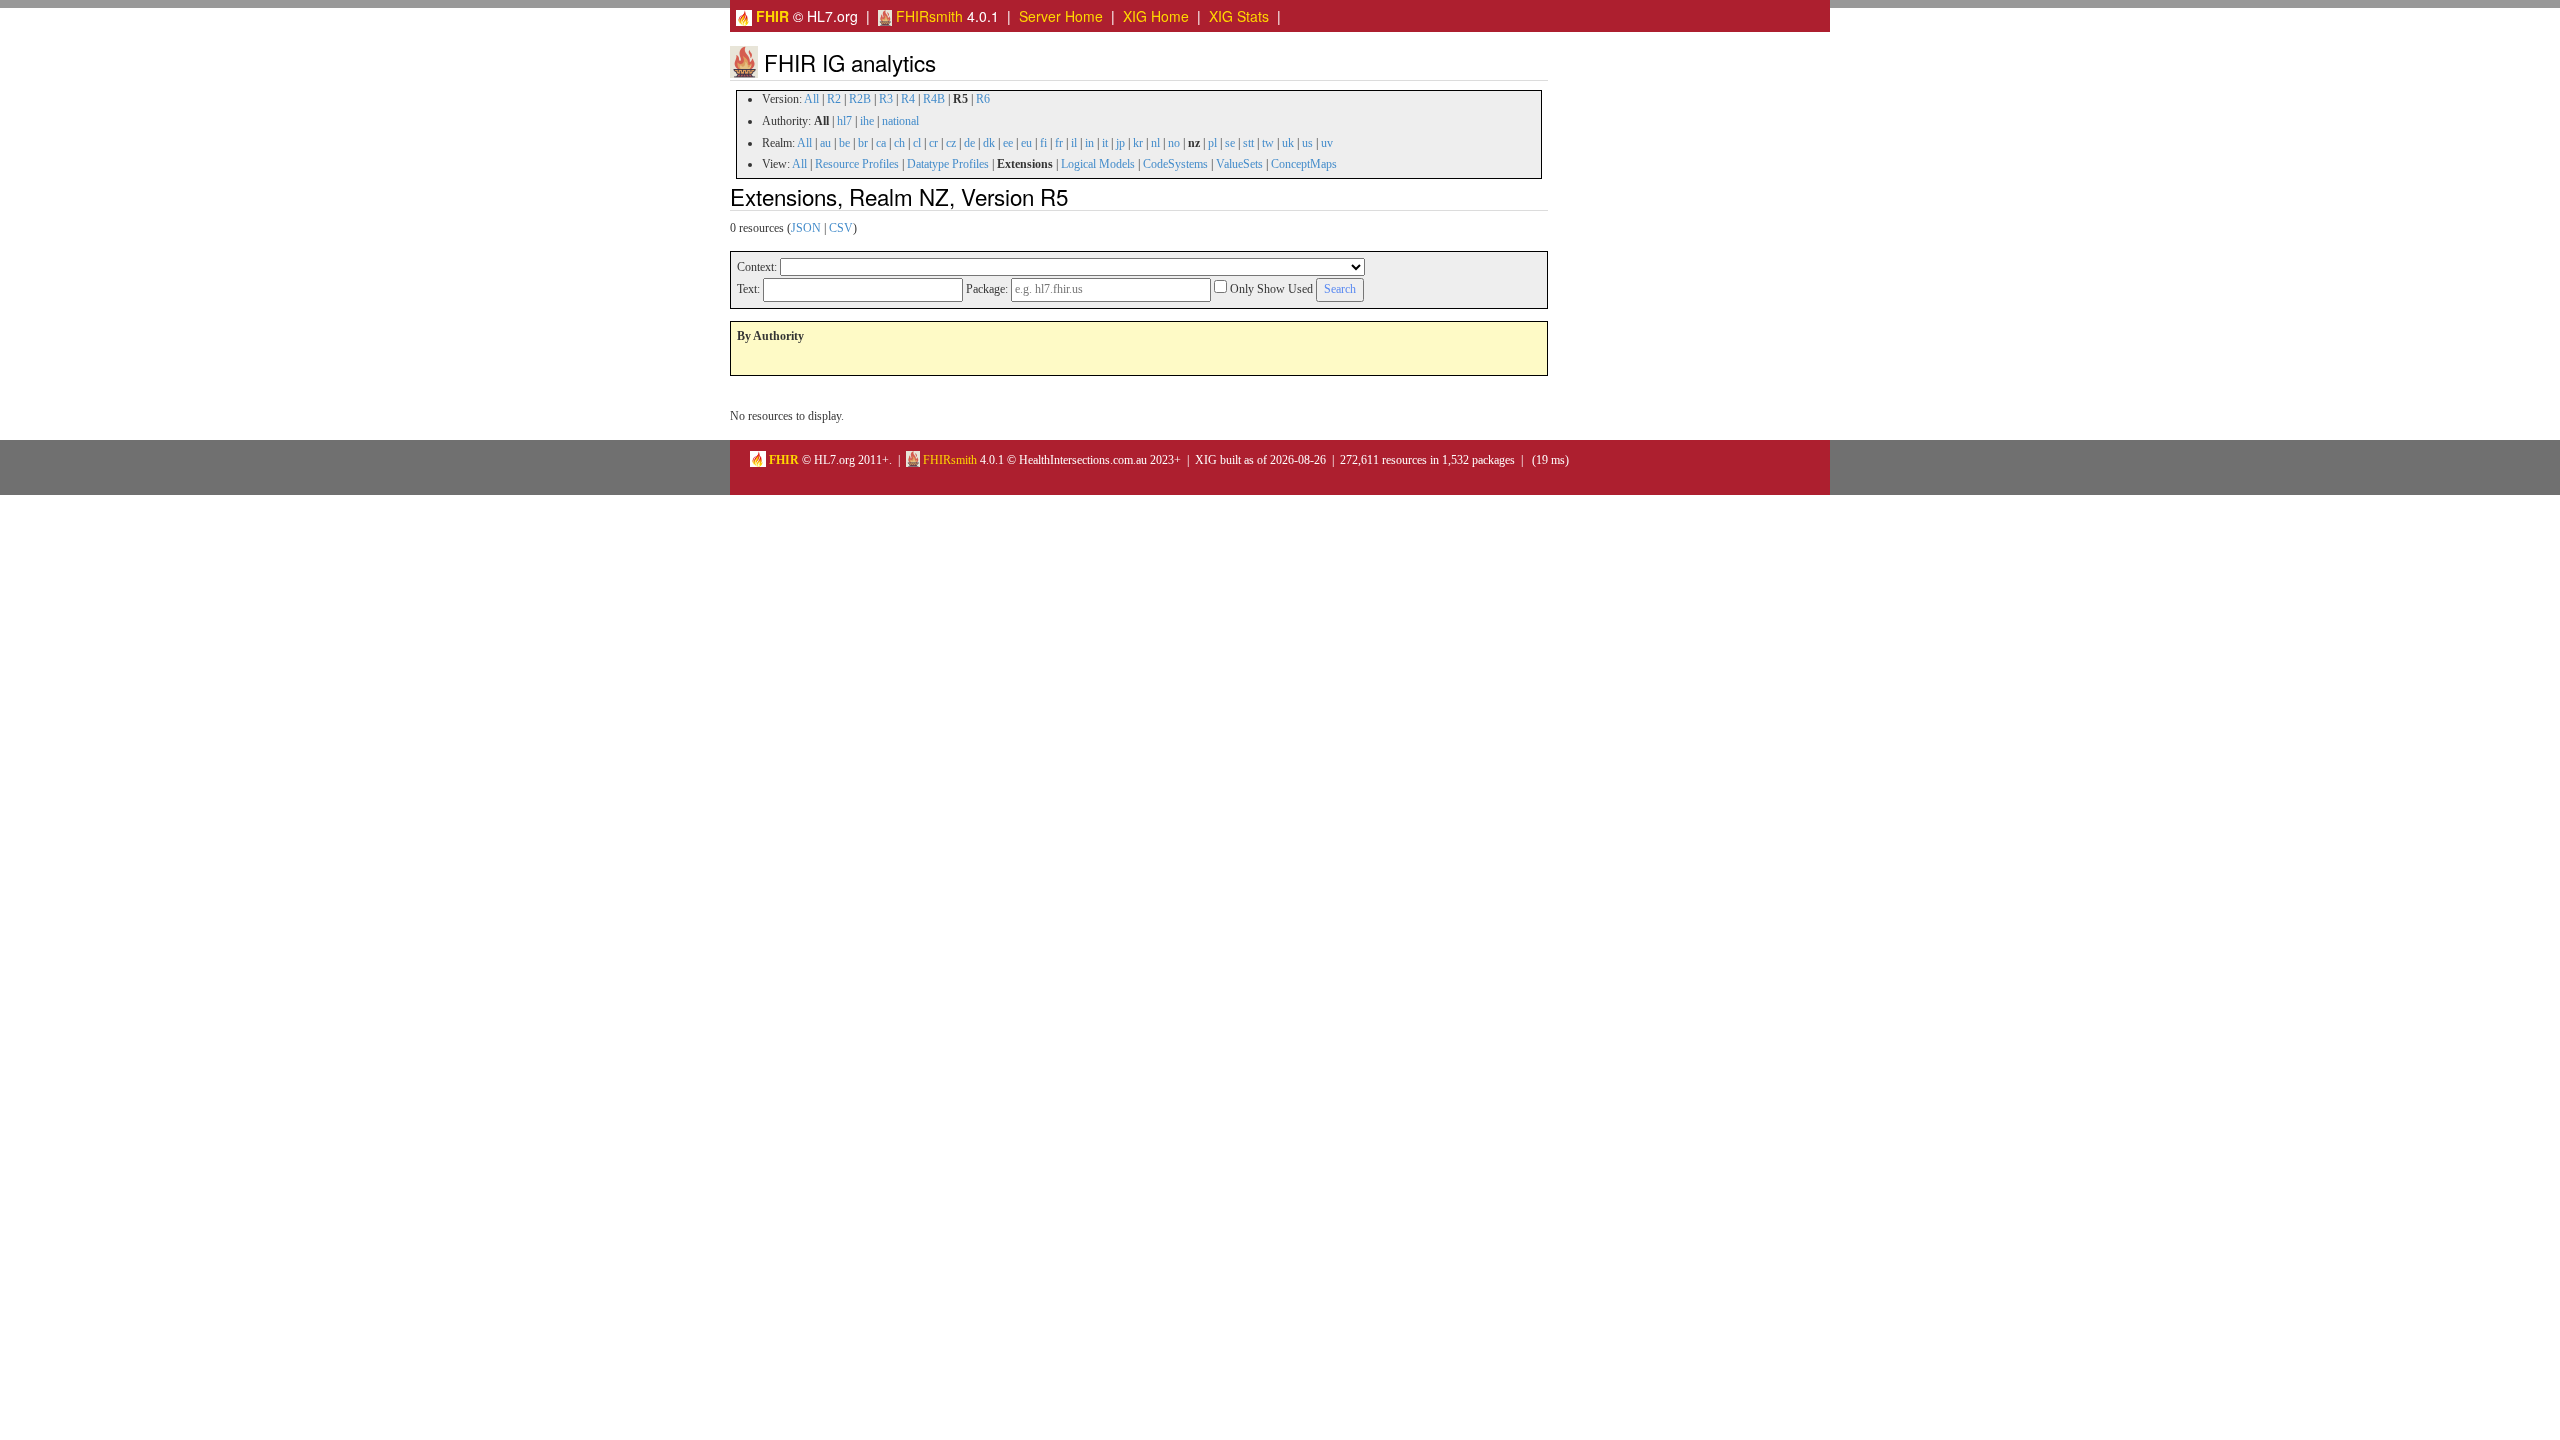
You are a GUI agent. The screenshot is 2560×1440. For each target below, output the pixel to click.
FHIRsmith (927, 16)
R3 (886, 99)
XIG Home (1156, 16)
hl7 (844, 121)
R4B (934, 99)
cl (917, 143)
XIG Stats (1239, 16)
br (863, 143)
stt (1248, 143)
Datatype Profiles (948, 164)
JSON (806, 228)
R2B (860, 99)
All (811, 99)
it (1105, 143)
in (1089, 143)
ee (1008, 143)
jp (1120, 143)
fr (1059, 143)
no (1174, 143)
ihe (867, 121)
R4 (908, 99)
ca (881, 143)
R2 (834, 99)
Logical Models (1098, 164)
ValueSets (1239, 164)
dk (989, 143)
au (825, 143)
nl (1155, 143)
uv (1327, 143)
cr (933, 143)
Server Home (1061, 16)
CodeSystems (1175, 164)
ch (899, 143)
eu (1026, 143)
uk (1288, 143)
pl (1212, 143)
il (1074, 143)
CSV (841, 228)
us (1307, 143)
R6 (983, 99)
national (900, 121)
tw (1268, 143)
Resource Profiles (857, 164)
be (844, 143)
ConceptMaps (1304, 164)
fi (1043, 143)
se (1230, 143)
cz (951, 143)
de (969, 143)
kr (1138, 143)
